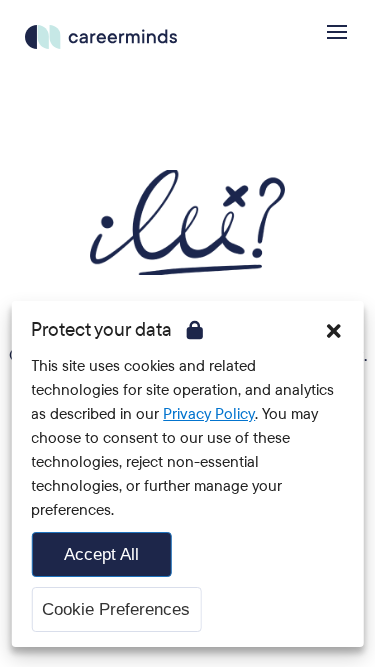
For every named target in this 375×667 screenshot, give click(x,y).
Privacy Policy (209, 414)
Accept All (101, 554)
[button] (334, 331)
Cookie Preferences (116, 609)
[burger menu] (337, 32)
